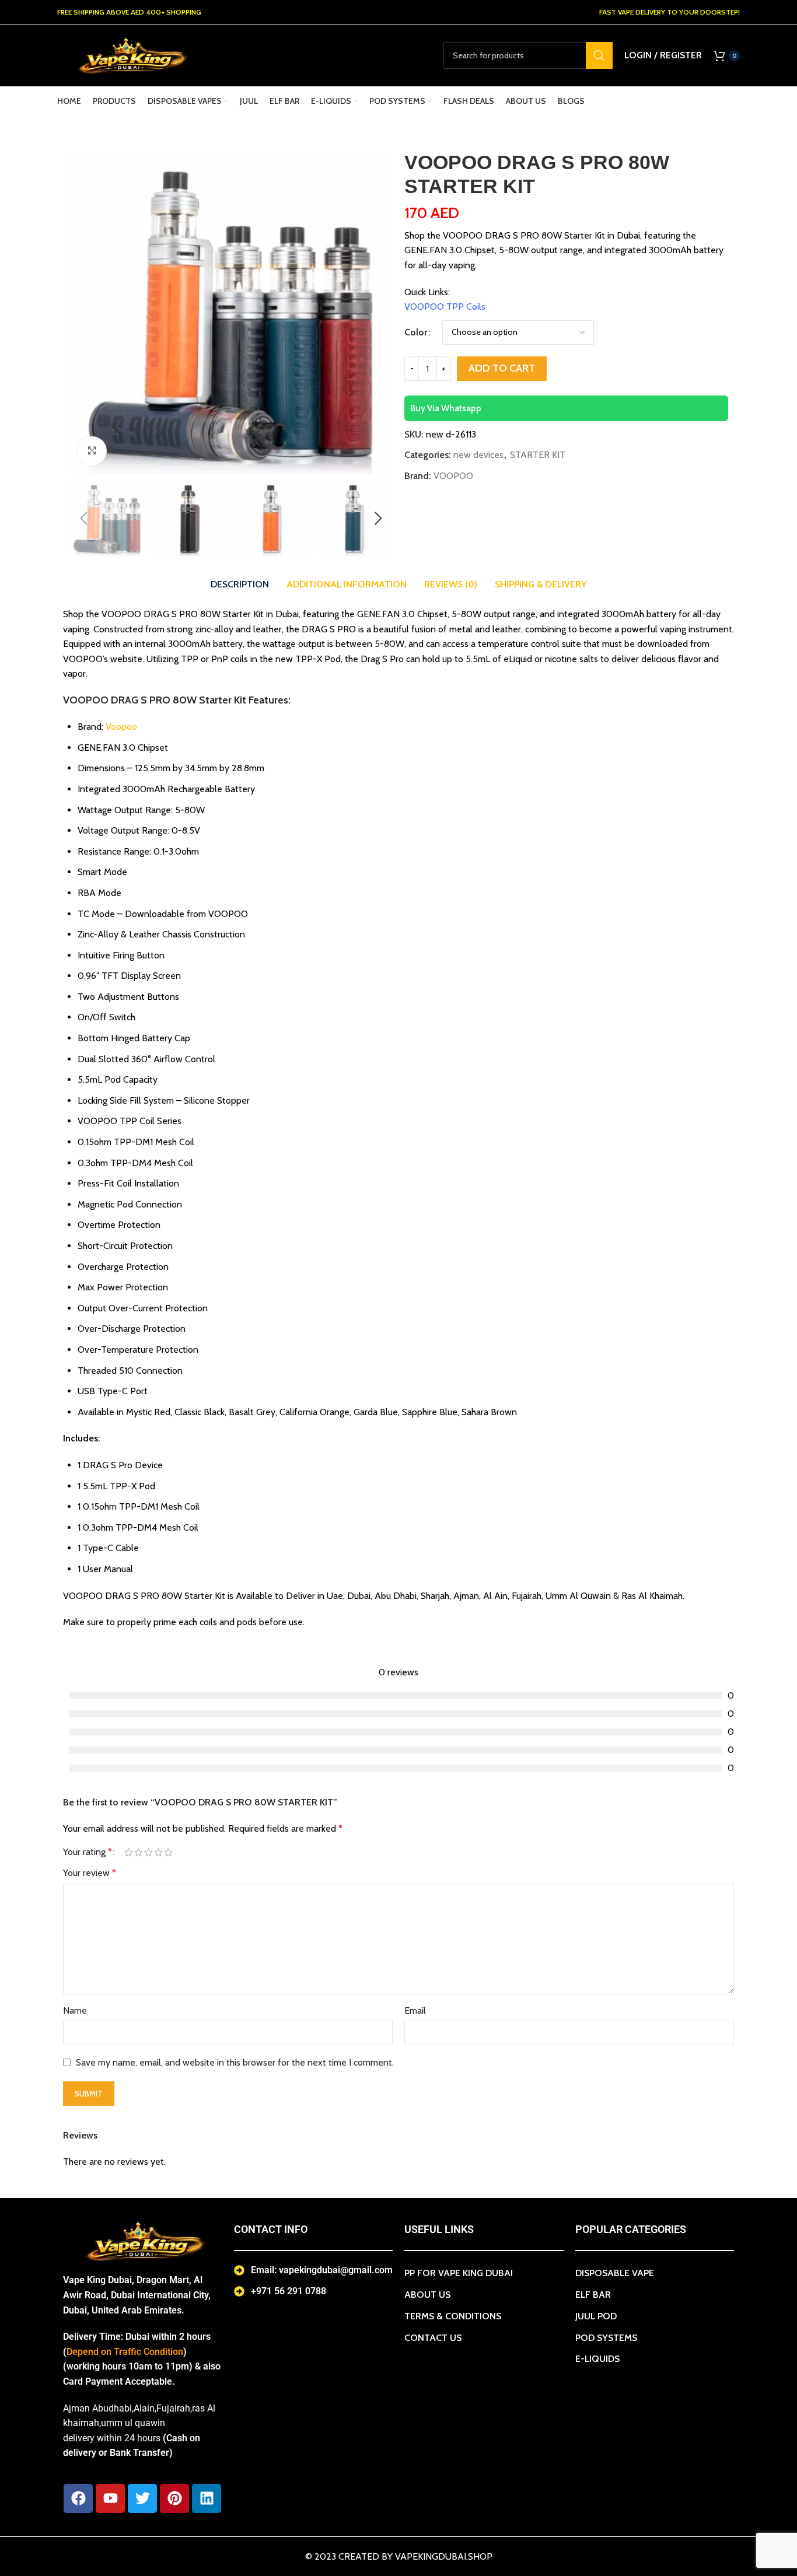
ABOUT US (427, 2295)
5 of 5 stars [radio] (168, 1852)
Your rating (88, 1852)
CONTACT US (433, 2338)
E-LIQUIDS (597, 2359)
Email (415, 2010)
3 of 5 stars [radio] (148, 1852)
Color (416, 332)
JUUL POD (596, 2316)
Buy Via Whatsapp (446, 408)
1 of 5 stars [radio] (129, 1852)
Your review (90, 1873)
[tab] (240, 584)
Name (75, 2010)
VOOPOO (453, 476)
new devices (478, 455)
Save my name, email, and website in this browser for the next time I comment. (235, 2062)
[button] (83, 519)
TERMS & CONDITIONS (453, 2316)
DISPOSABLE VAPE (615, 2273)
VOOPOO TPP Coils (445, 307)
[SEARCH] (599, 55)
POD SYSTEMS (606, 2338)
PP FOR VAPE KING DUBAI (459, 2273)
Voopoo (121, 727)
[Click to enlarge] (92, 451)
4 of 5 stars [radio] (158, 1852)
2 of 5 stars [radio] (139, 1852)
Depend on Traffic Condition (125, 2352)
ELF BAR (593, 2295)
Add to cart (502, 368)
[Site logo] (130, 55)
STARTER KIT (538, 455)
